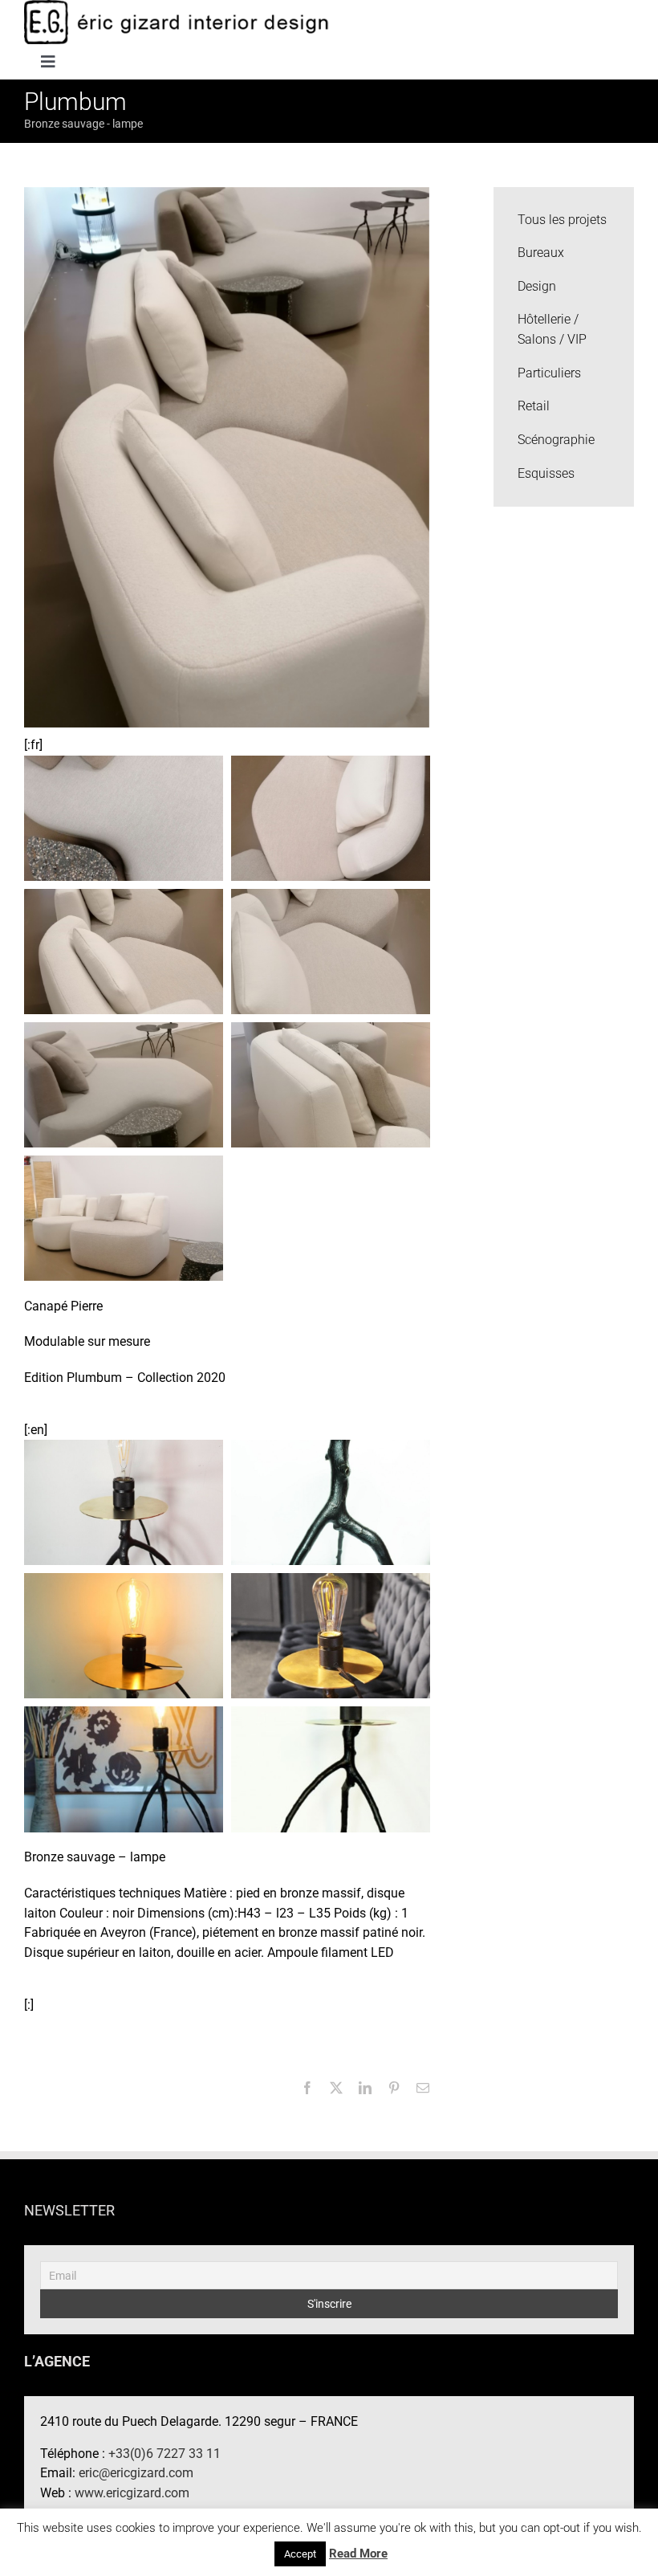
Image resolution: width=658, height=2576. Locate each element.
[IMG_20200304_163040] (124, 1217)
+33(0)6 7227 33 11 (164, 2454)
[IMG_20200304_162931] (331, 1084)
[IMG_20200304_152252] (331, 950)
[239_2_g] (124, 1769)
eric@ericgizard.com (136, 2473)
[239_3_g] (331, 1634)
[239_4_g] (124, 1634)
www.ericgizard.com (132, 2493)
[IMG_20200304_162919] (124, 1084)
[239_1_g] (331, 1769)
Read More (358, 2554)
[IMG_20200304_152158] (331, 817)
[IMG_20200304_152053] (124, 817)
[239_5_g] (331, 1501)
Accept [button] (300, 2554)
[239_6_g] (124, 1501)
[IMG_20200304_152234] (124, 950)
